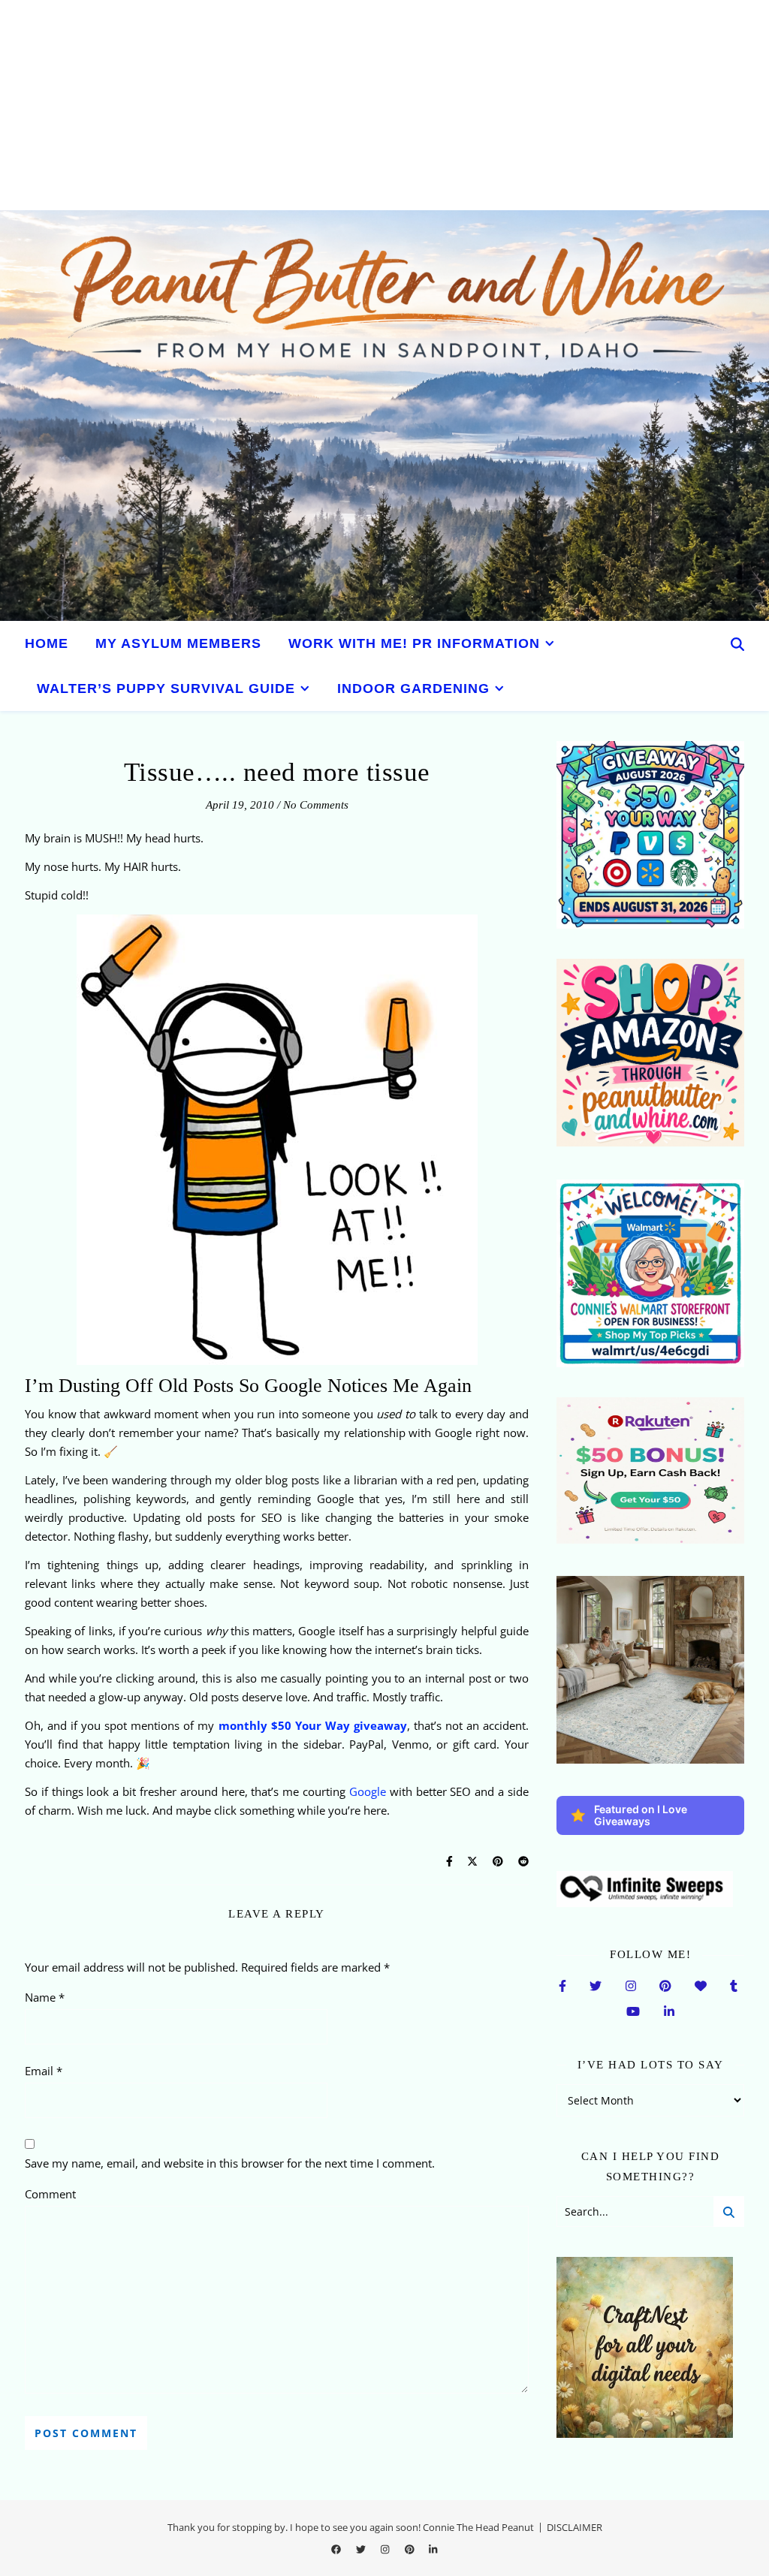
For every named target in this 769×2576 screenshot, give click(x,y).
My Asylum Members (178, 643)
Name (45, 1997)
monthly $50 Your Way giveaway (313, 1725)
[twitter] (362, 2549)
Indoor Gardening (413, 688)
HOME (47, 643)
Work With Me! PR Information (414, 643)
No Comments (316, 805)
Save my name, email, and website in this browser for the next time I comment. (230, 2163)
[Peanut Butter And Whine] (384, 416)
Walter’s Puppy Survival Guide (166, 688)
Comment (50, 2194)
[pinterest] (411, 2549)
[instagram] (386, 2549)
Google (368, 1791)
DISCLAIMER (574, 2527)
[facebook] (337, 2549)
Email (44, 2071)
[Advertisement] (384, 105)
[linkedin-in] (433, 2549)
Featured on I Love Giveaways (641, 1815)
